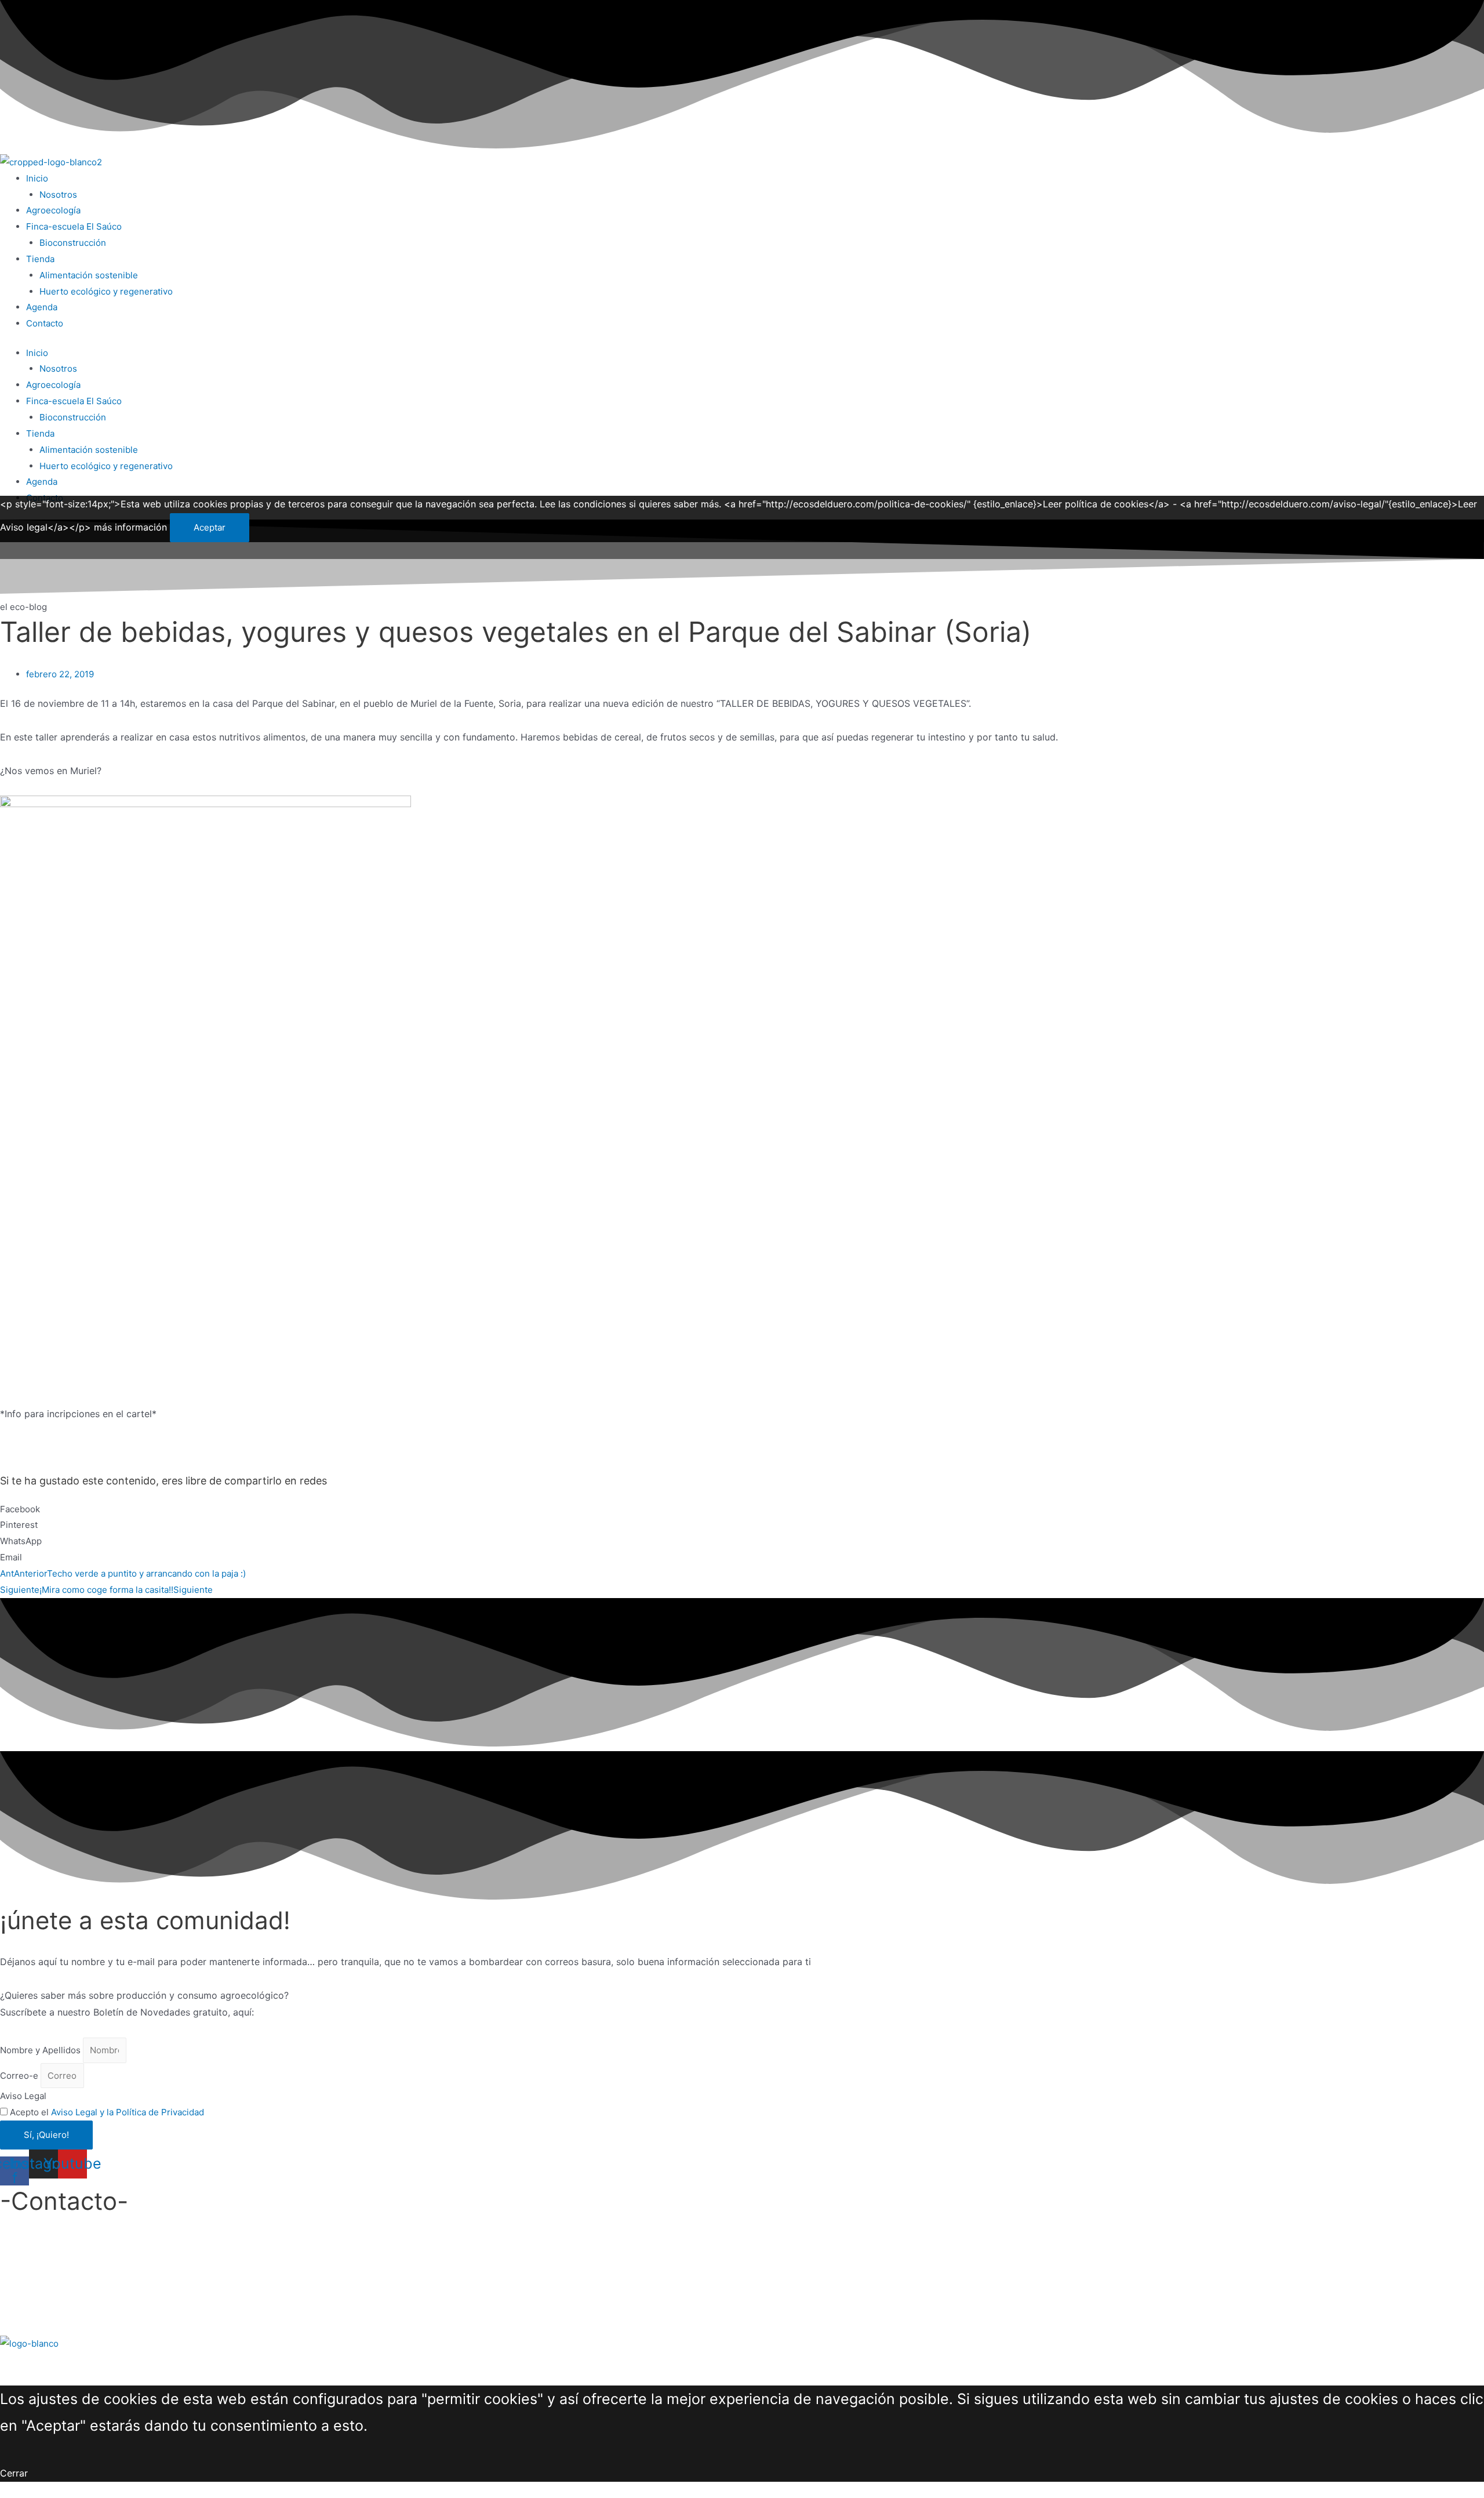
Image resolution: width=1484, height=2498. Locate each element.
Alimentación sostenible (89, 275)
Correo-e (20, 2076)
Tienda (40, 259)
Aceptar (210, 527)
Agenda (42, 307)
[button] (742, 1509)
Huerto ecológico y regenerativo (106, 291)
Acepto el (107, 2112)
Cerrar (14, 2473)
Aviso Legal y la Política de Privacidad (128, 2112)
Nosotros (58, 195)
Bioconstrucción (73, 243)
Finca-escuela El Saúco (74, 226)
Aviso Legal (23, 2096)
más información (130, 527)
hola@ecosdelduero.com (54, 2259)
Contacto (45, 323)
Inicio (37, 178)
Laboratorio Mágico (188, 2360)
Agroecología (53, 210)
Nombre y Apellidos (41, 2050)
